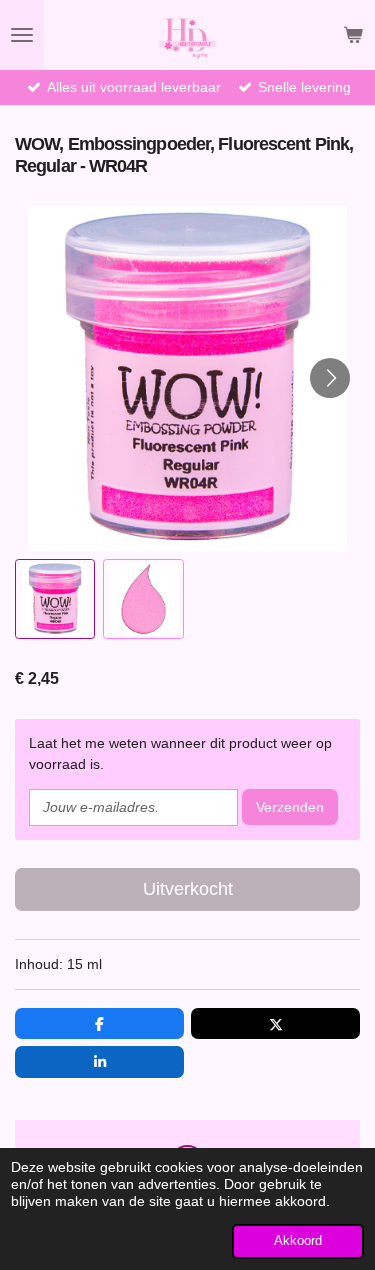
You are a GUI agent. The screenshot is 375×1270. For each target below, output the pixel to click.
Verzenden (290, 807)
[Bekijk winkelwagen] (353, 35)
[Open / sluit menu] (22, 35)
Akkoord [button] (298, 1241)
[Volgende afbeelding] (330, 378)
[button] (55, 599)
